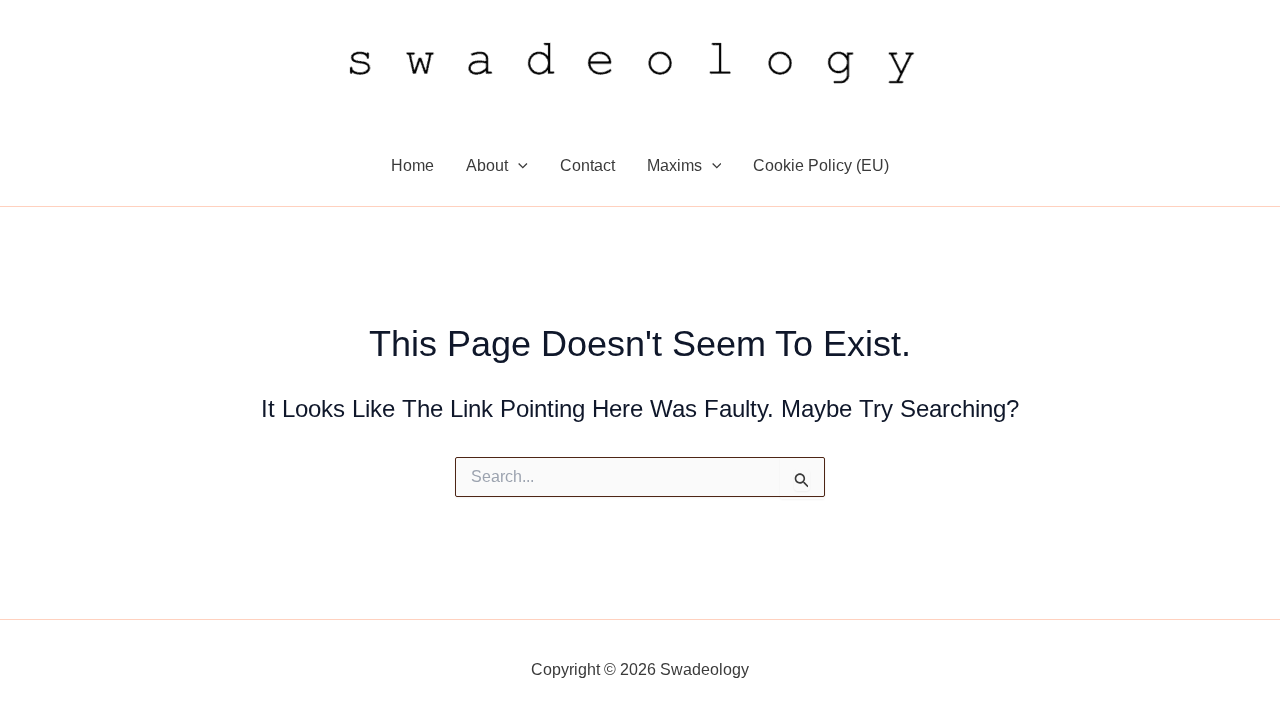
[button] (518, 166)
